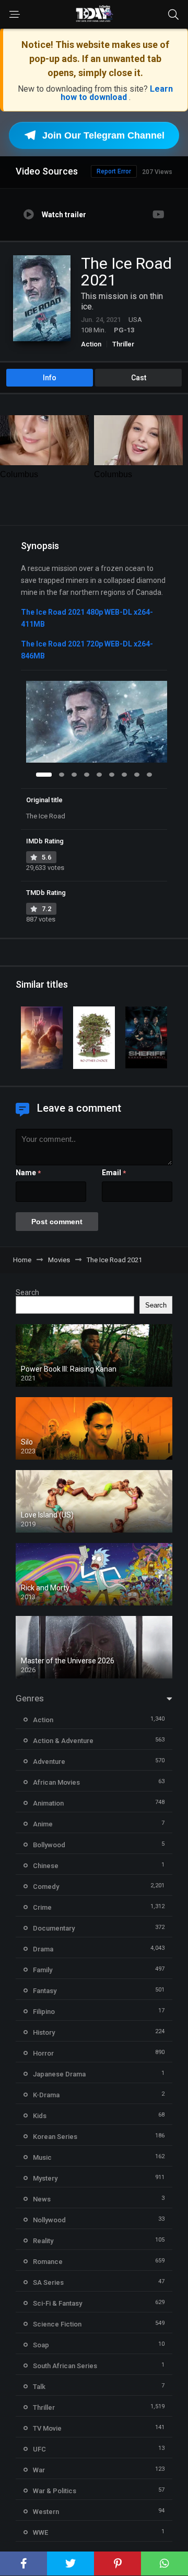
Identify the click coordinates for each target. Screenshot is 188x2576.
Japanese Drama (59, 2074)
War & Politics (55, 2491)
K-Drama (46, 2095)
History (44, 2032)
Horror (43, 2053)
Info (50, 378)
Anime (43, 1824)
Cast (139, 378)
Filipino (44, 2012)
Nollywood (49, 2220)
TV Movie (47, 2428)
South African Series (65, 2366)
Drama (43, 1949)
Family (43, 1970)
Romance (48, 2262)
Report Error (114, 171)
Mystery (45, 2178)
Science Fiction (57, 2324)
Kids (40, 2116)
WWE (40, 2533)
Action (91, 344)
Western (46, 2512)
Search (27, 1292)
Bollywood (49, 1845)
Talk (39, 2387)
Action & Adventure (63, 1741)
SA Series (48, 2282)
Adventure (49, 1762)
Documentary (54, 1928)
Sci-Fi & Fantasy (57, 2303)
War (39, 2470)
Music (42, 2157)
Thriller (123, 344)
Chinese (46, 1866)
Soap (41, 2345)
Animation (48, 1803)
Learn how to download (117, 93)
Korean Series (55, 2137)
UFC (39, 2449)
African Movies (56, 1782)
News (42, 2199)
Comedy (46, 1887)
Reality (43, 2241)
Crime (42, 1907)
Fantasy (45, 1991)
